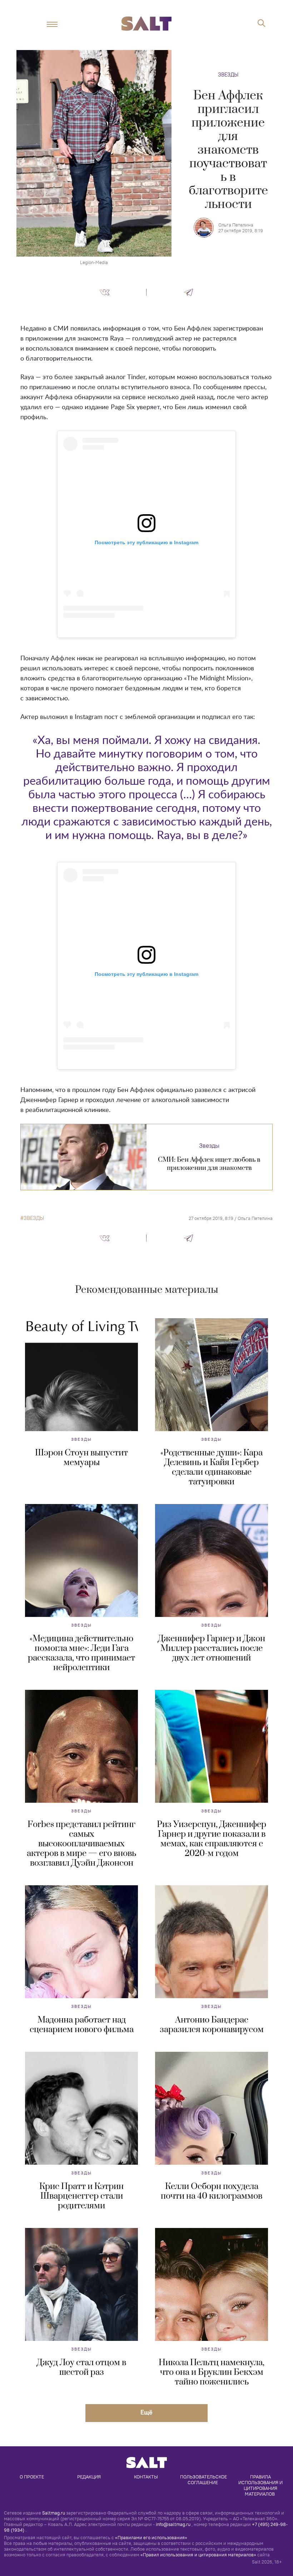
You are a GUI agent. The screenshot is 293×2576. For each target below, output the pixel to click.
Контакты (146, 2477)
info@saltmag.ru (173, 2524)
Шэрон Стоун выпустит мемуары (81, 1458)
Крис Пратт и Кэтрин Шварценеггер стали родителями (81, 2196)
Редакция (89, 2477)
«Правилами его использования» (151, 2537)
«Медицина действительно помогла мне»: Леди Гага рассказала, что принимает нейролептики (81, 1653)
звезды (34, 1218)
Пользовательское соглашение (204, 2480)
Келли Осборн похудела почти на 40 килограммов (212, 2191)
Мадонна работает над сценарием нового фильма (82, 2025)
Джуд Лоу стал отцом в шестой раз (81, 2367)
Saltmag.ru (54, 2513)
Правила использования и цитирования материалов (261, 2485)
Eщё (146, 2412)
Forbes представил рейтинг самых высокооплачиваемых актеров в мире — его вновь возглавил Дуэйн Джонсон (81, 1844)
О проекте (32, 2477)
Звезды (228, 75)
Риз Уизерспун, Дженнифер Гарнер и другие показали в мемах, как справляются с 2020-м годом (212, 1839)
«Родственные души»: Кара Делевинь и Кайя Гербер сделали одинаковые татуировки (212, 1467)
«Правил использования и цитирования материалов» (198, 2555)
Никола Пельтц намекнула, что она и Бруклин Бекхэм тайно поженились (212, 2372)
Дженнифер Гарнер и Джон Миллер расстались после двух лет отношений (212, 1648)
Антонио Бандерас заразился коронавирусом (212, 2025)
